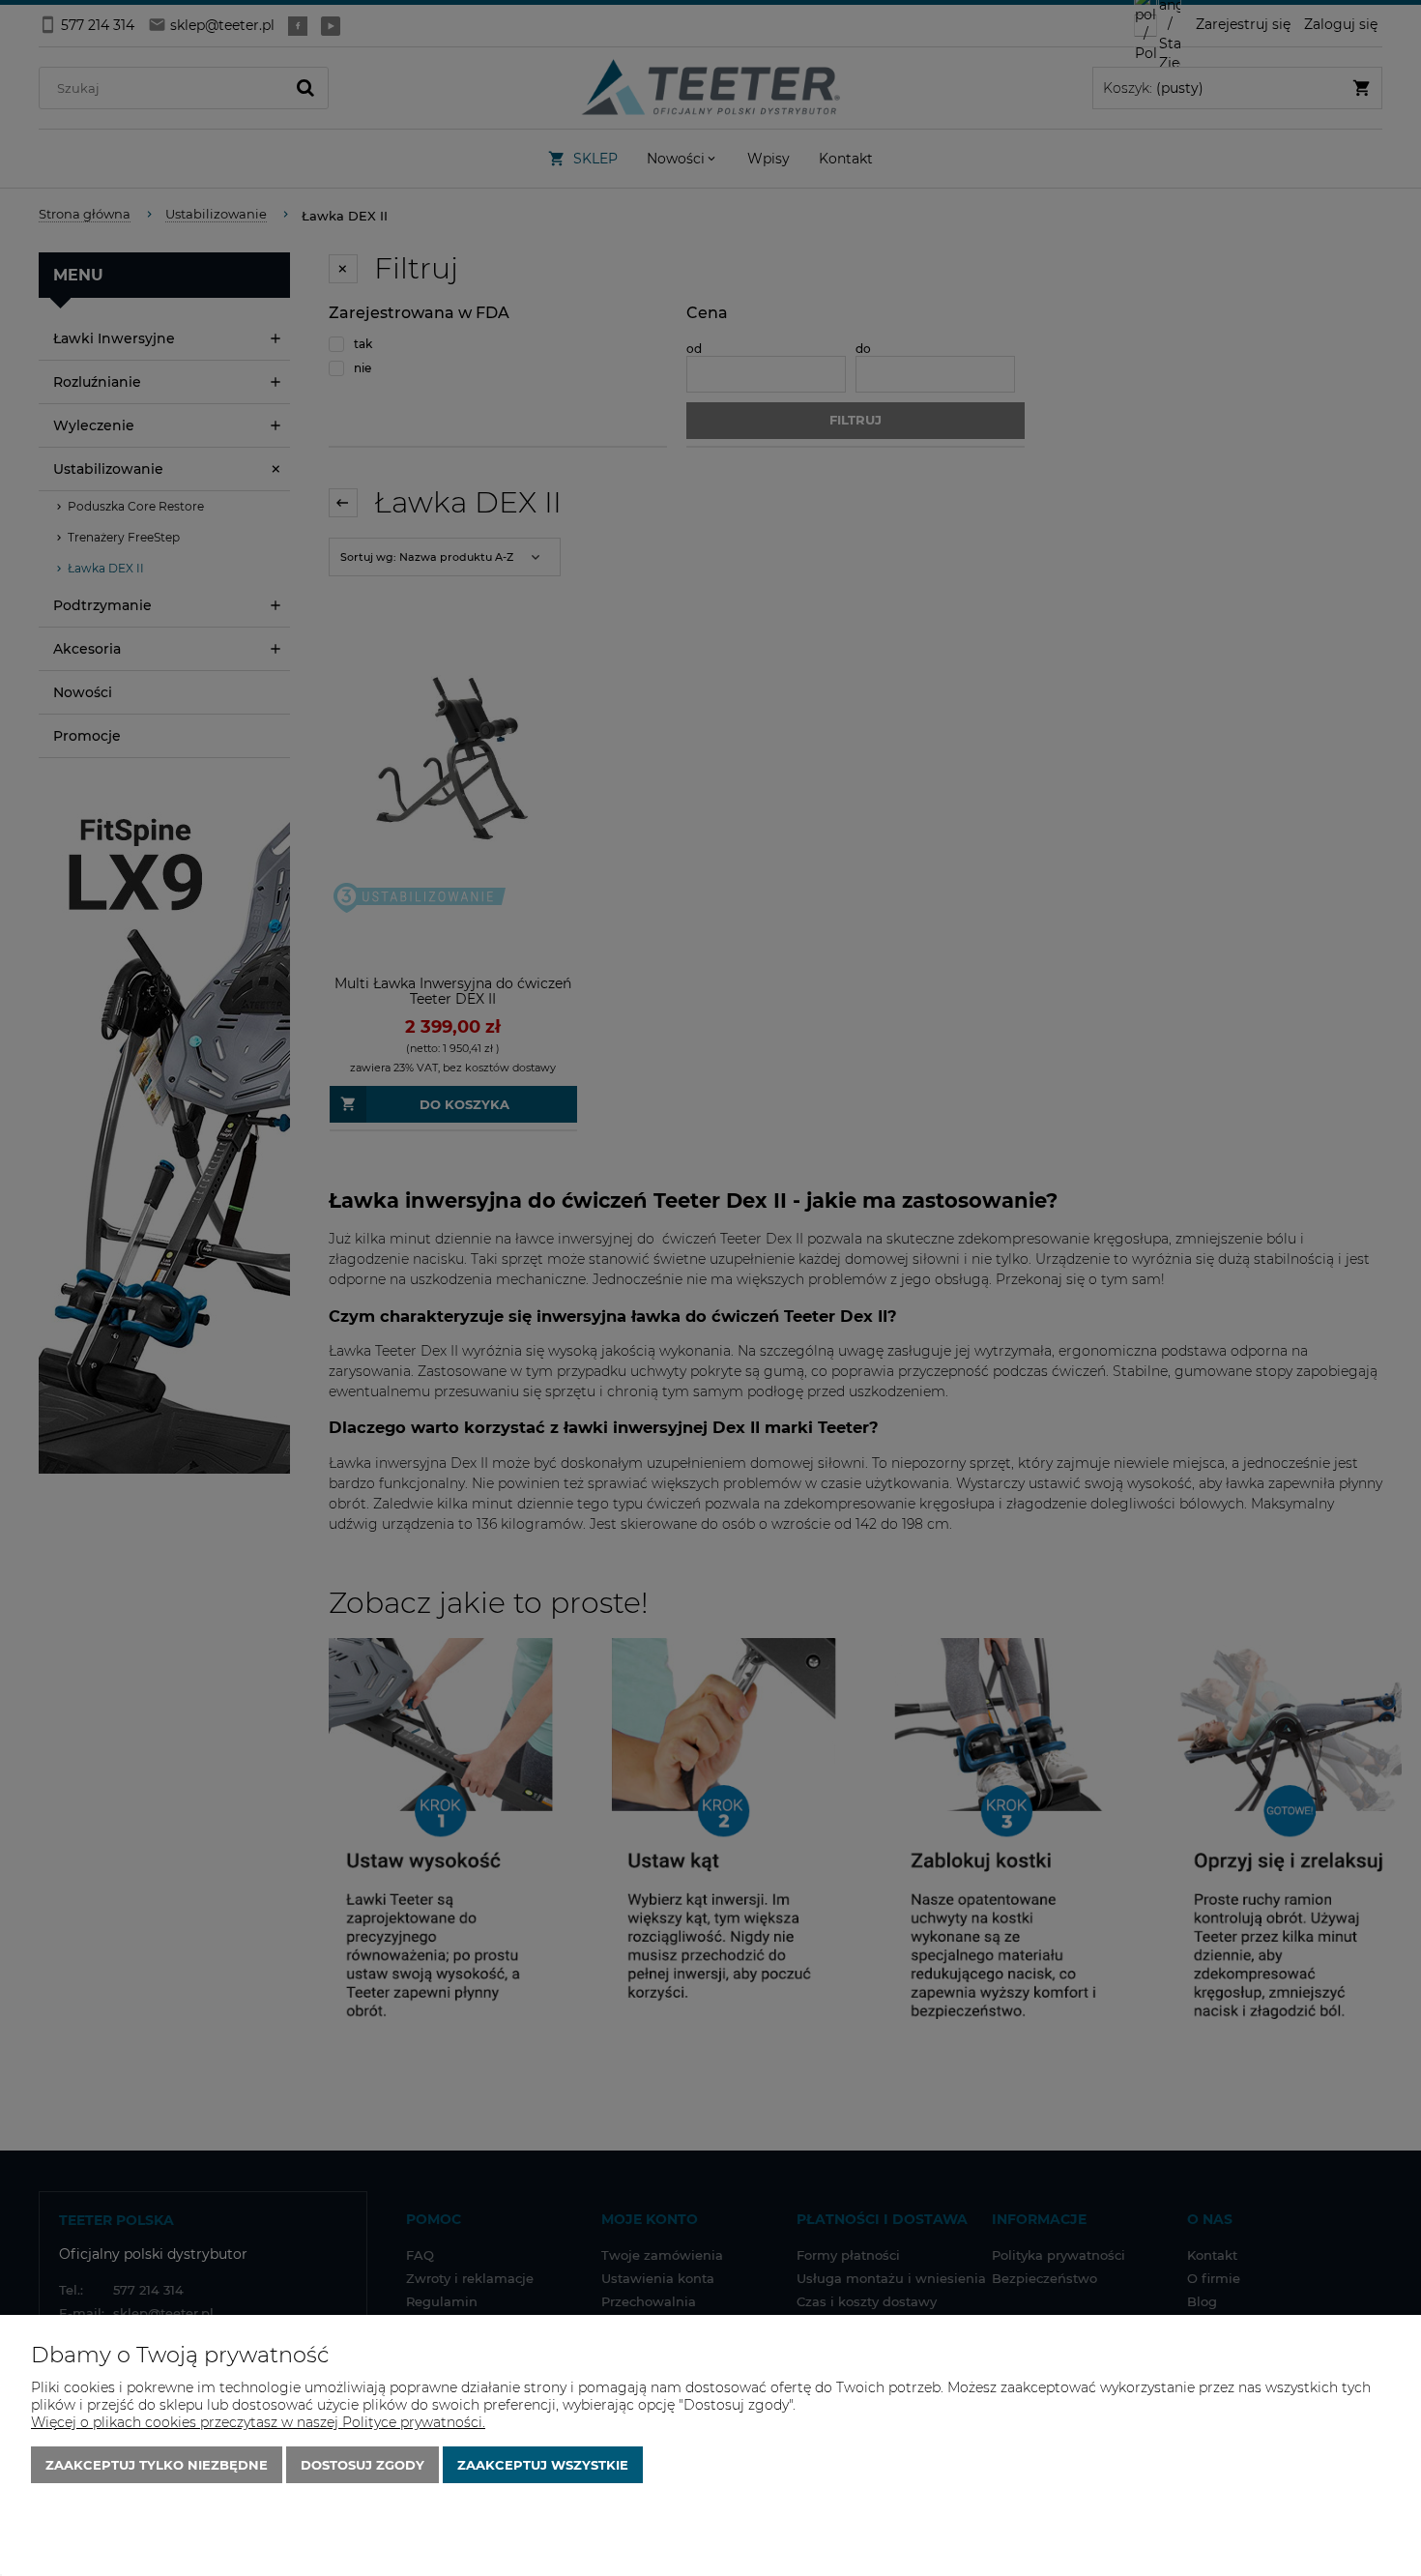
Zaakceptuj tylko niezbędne (157, 2465)
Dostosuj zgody (362, 2465)
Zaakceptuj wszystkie (543, 2465)
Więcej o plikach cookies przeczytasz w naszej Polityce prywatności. (258, 2422)
